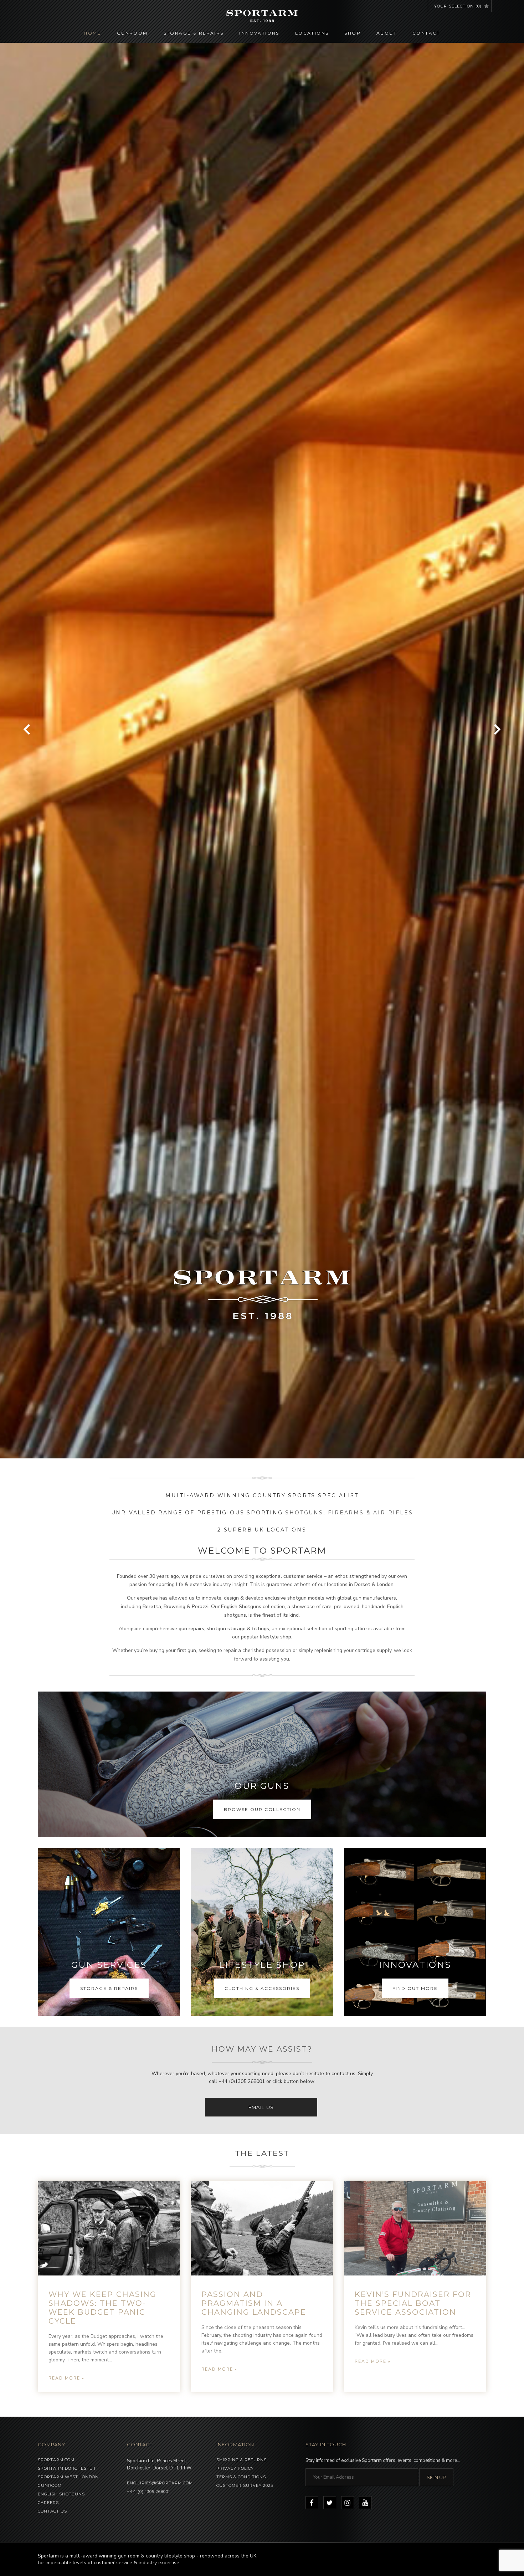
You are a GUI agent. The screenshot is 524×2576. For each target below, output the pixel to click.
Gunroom (132, 33)
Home (93, 33)
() (458, 6)
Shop (353, 33)
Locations (312, 33)
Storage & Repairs (194, 33)
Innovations (259, 33)
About (387, 33)
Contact (426, 33)
